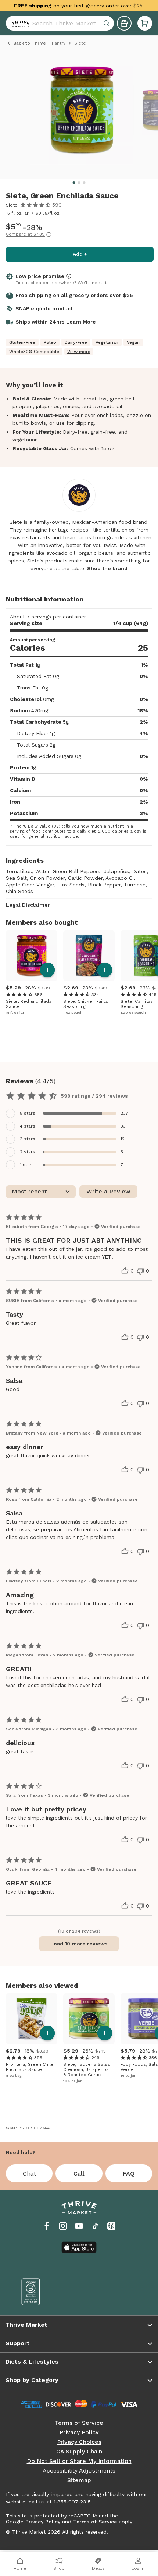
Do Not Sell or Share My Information (79, 2461)
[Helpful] (125, 1271)
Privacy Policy (79, 2432)
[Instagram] (63, 2226)
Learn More (81, 322)
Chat (29, 2173)
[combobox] (60, 23)
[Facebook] (47, 2226)
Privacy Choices (79, 2442)
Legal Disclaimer (28, 905)
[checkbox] (79, 1113)
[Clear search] (107, 23)
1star (26, 1165)
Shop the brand (107, 568)
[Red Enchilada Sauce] (32, 956)
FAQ (129, 2173)
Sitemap (79, 2480)
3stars (28, 1139)
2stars (28, 1152)
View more (79, 352)
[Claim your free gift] (124, 23)
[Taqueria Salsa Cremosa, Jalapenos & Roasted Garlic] (89, 2019)
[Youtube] (79, 2226)
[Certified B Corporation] (45, 2292)
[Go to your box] (145, 23)
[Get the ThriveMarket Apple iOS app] (79, 2247)
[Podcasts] (111, 2226)
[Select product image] (82, 113)
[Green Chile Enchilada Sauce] (32, 2019)
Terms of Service (79, 2423)
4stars (28, 1126)
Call (79, 2173)
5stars (28, 1113)
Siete (12, 205)
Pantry (59, 43)
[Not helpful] (140, 1271)
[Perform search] (19, 23)
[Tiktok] (95, 2226)
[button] (145, 23)
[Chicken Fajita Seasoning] (89, 956)
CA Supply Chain (79, 2452)
